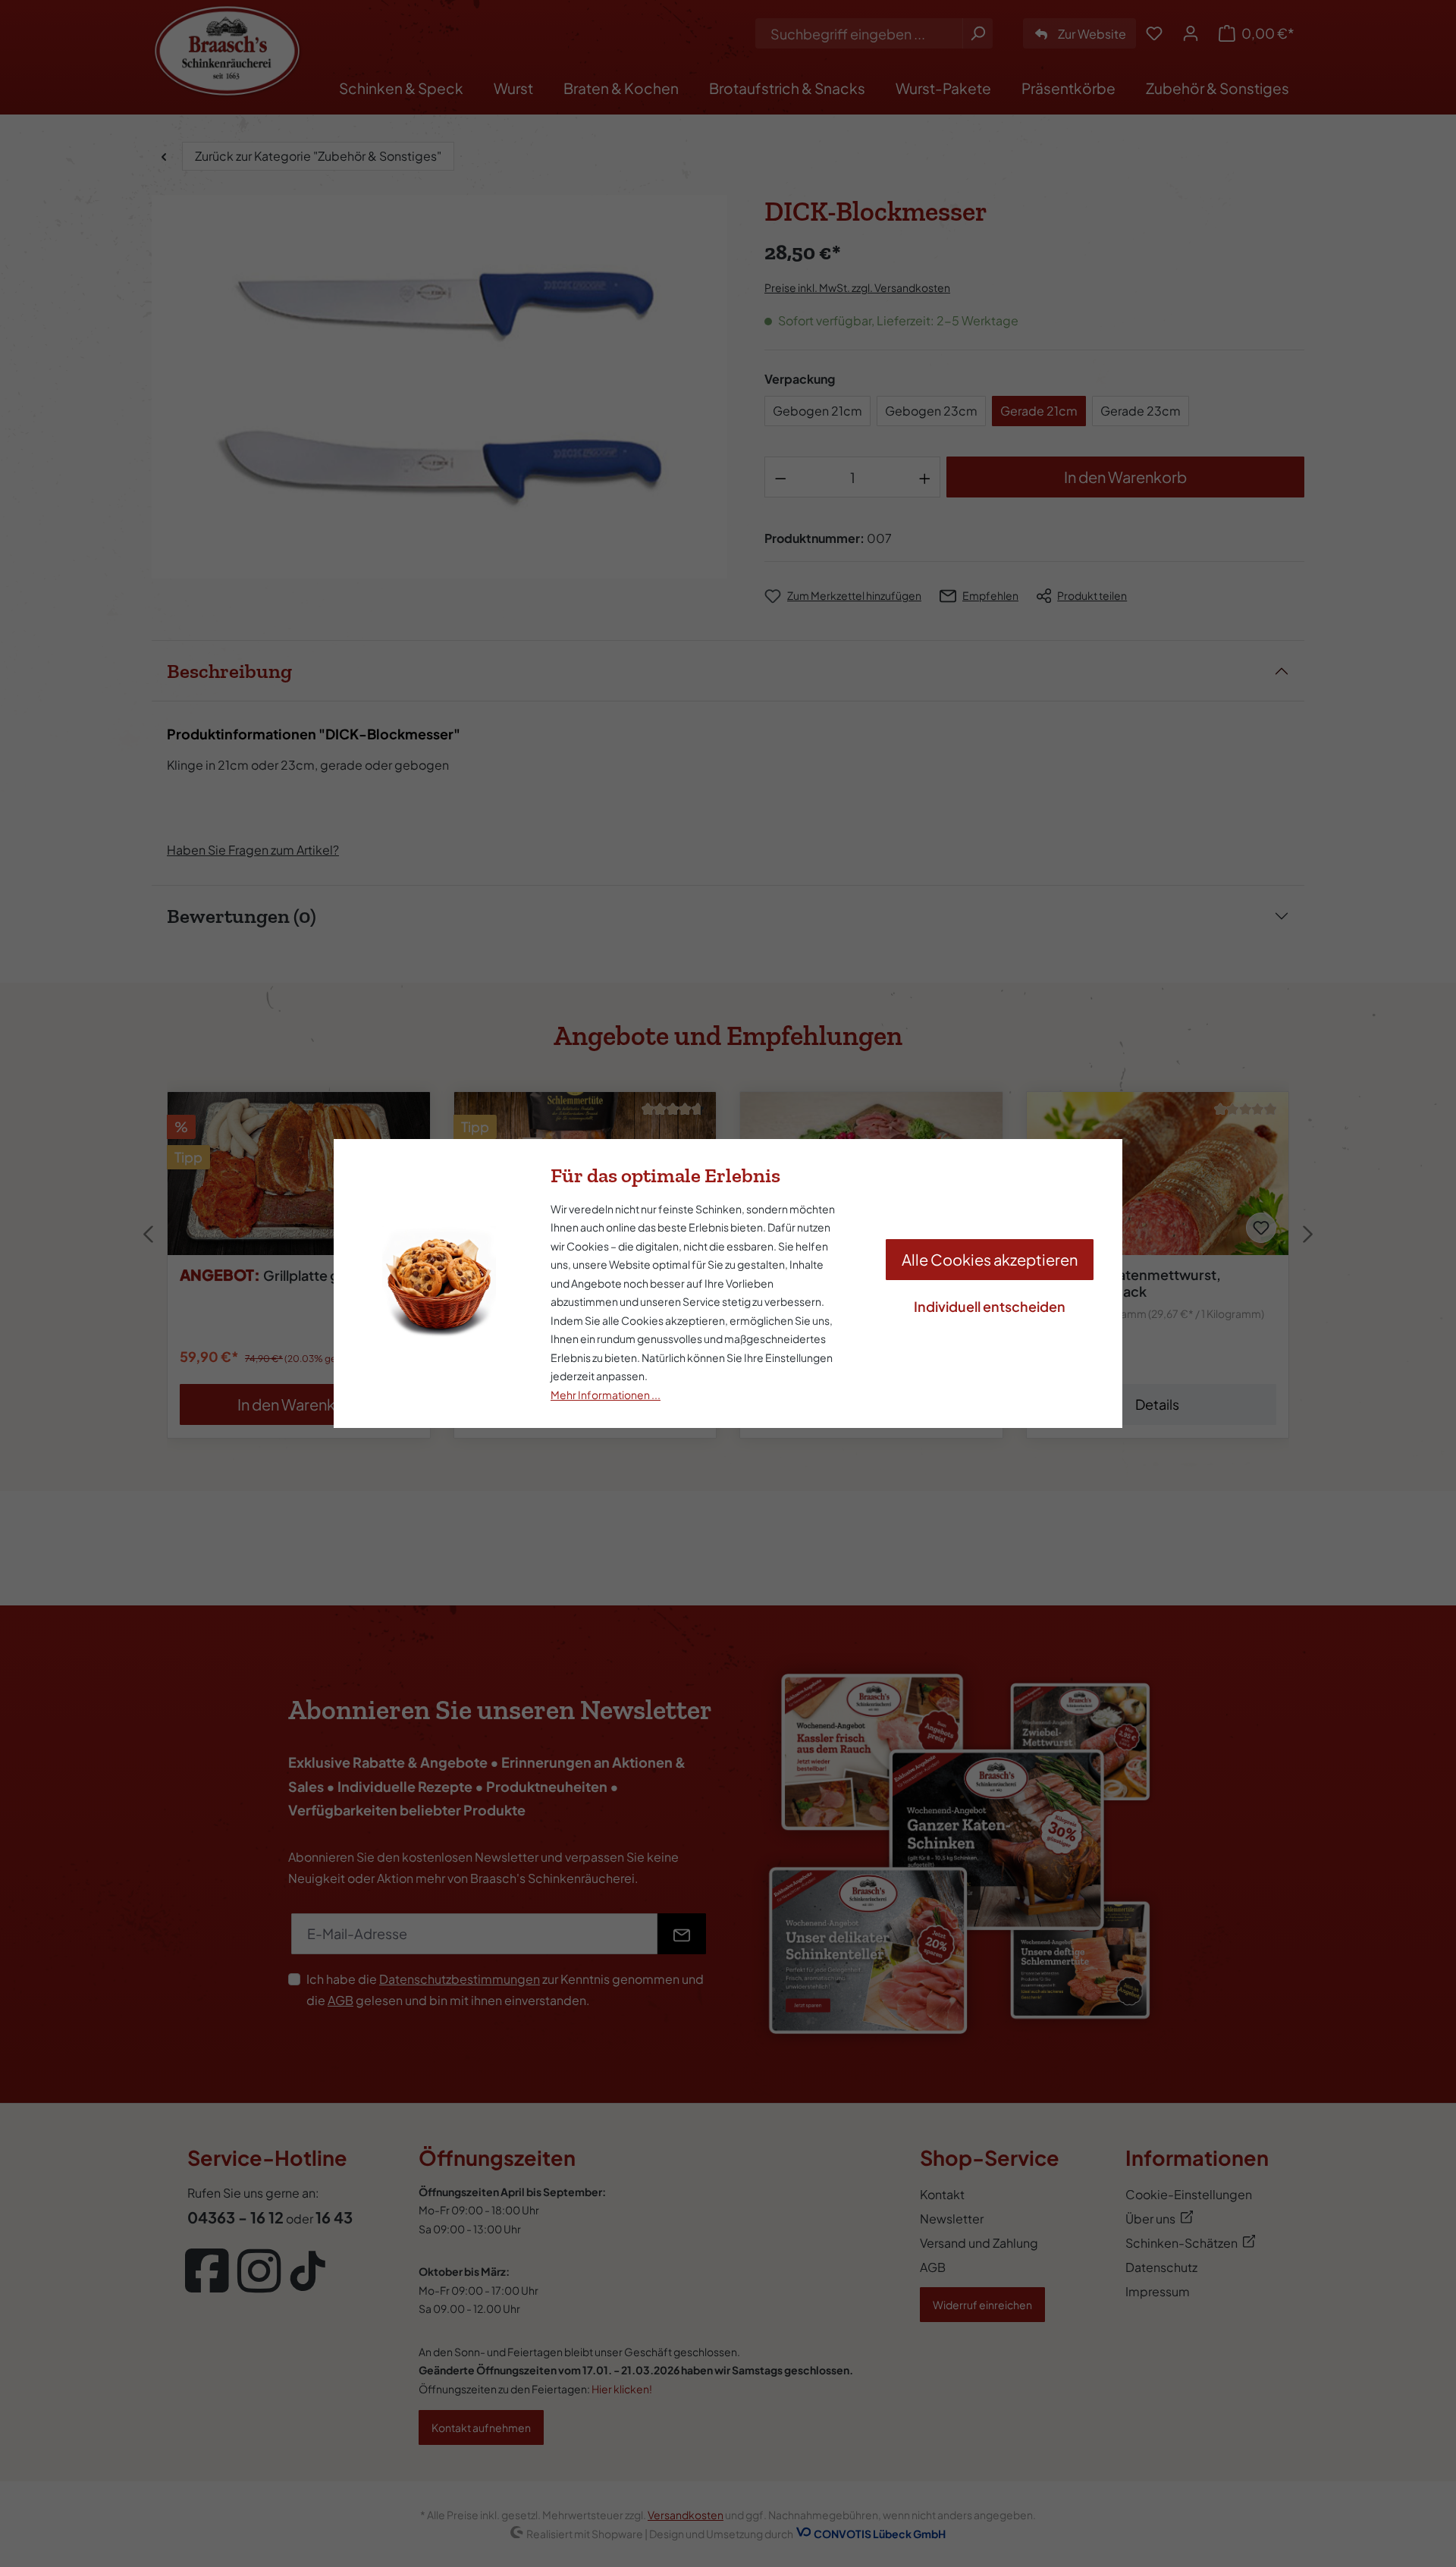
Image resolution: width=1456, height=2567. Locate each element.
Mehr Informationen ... (606, 1395)
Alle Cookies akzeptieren (990, 1259)
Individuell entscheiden (990, 1306)
